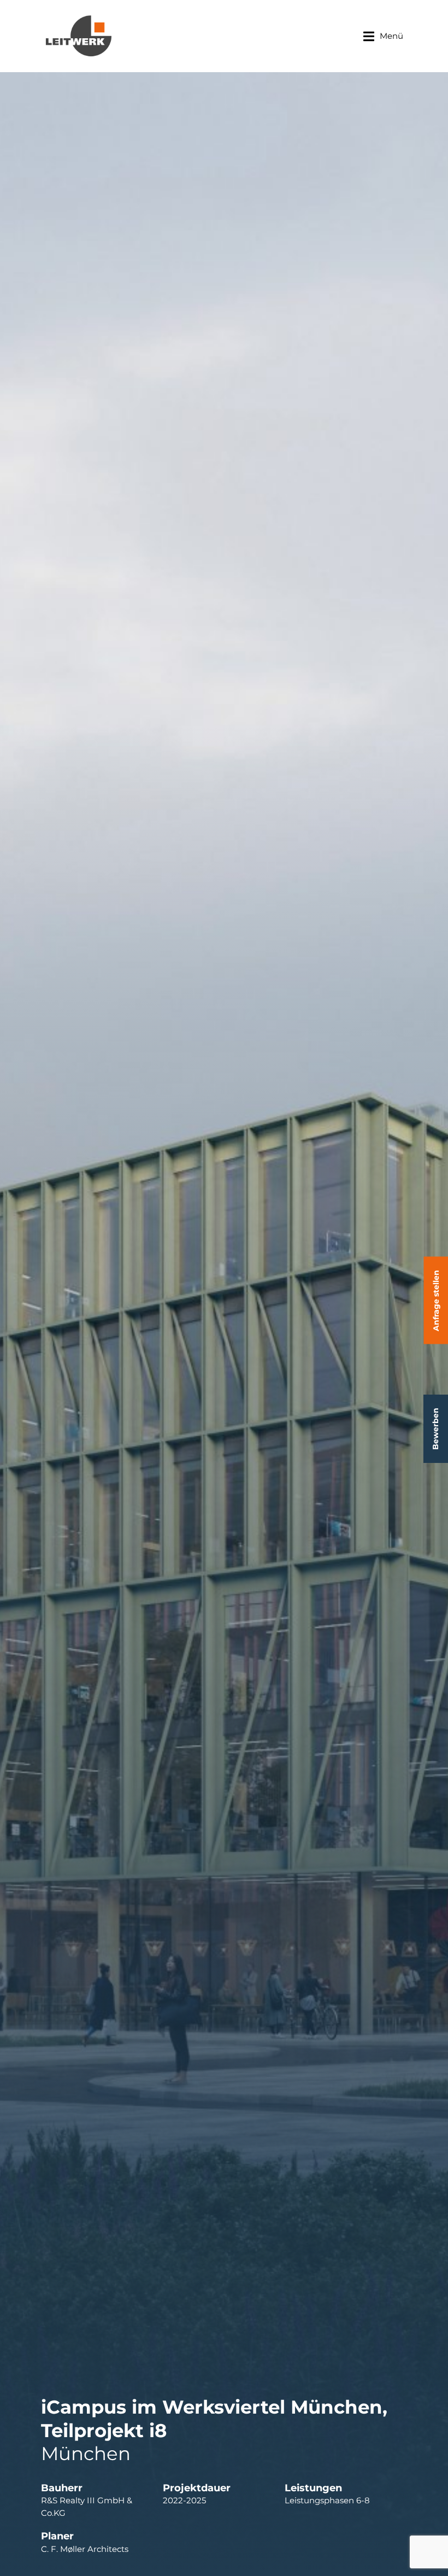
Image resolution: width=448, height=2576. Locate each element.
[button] (383, 36)
